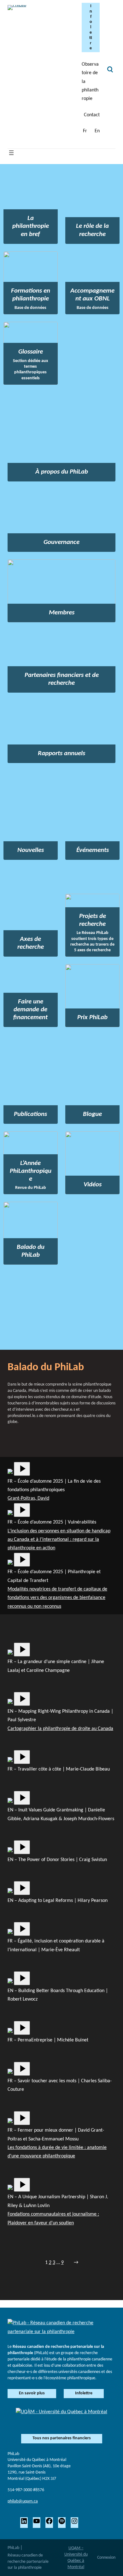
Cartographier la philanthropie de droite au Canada (60, 1729)
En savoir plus (32, 2393)
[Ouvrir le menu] (11, 153)
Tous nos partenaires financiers (62, 2438)
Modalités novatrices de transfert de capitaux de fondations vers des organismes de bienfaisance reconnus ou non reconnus (57, 1598)
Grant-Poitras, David (28, 1498)
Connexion (106, 2558)
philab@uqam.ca (23, 2501)
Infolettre (91, 27)
